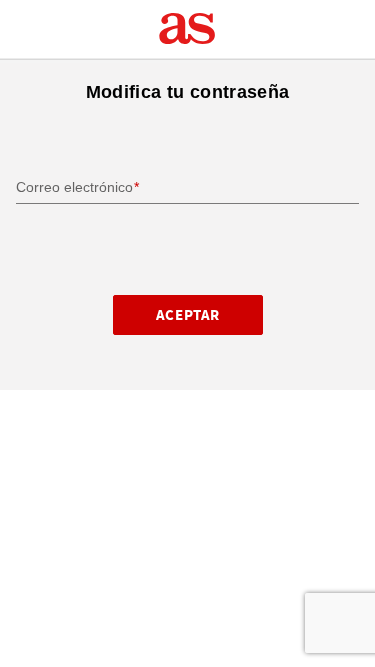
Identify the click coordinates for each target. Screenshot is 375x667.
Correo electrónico (74, 187)
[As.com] (187, 29)
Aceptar (187, 315)
